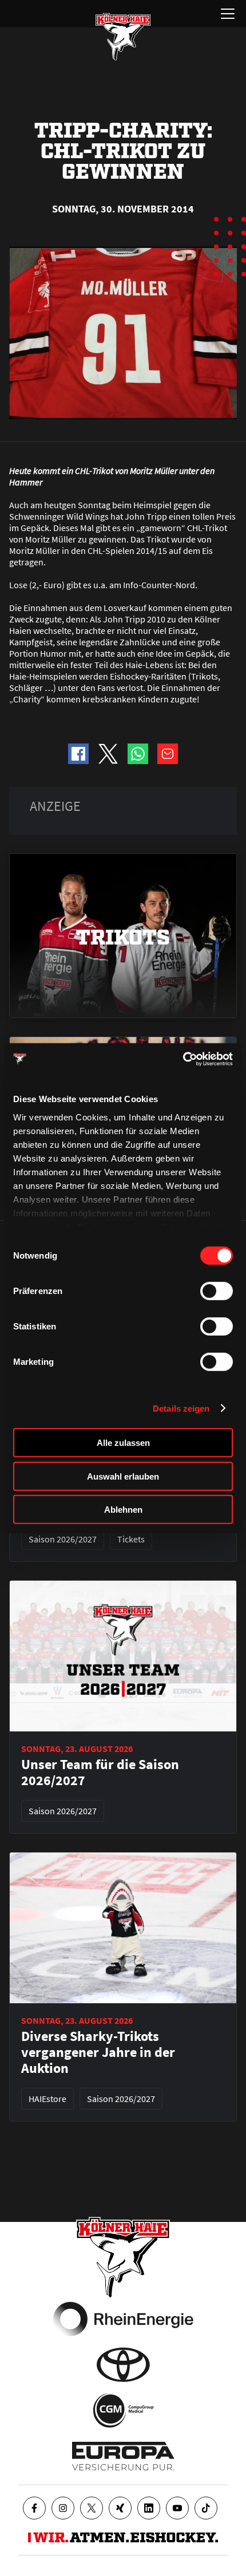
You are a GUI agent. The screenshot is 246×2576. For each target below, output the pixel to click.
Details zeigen (181, 1408)
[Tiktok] (206, 2508)
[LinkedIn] (149, 2508)
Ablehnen (123, 1510)
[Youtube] (177, 2508)
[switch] (217, 1291)
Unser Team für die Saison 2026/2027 (100, 1773)
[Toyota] (123, 2365)
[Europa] (123, 2456)
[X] (92, 2508)
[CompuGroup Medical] (123, 2410)
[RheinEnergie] (123, 2319)
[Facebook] (34, 2508)
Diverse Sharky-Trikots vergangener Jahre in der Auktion (98, 2052)
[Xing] (120, 2508)
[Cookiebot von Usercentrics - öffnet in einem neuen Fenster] (183, 1059)
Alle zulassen (123, 1443)
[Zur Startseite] (123, 37)
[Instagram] (63, 2508)
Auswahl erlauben (123, 1476)
